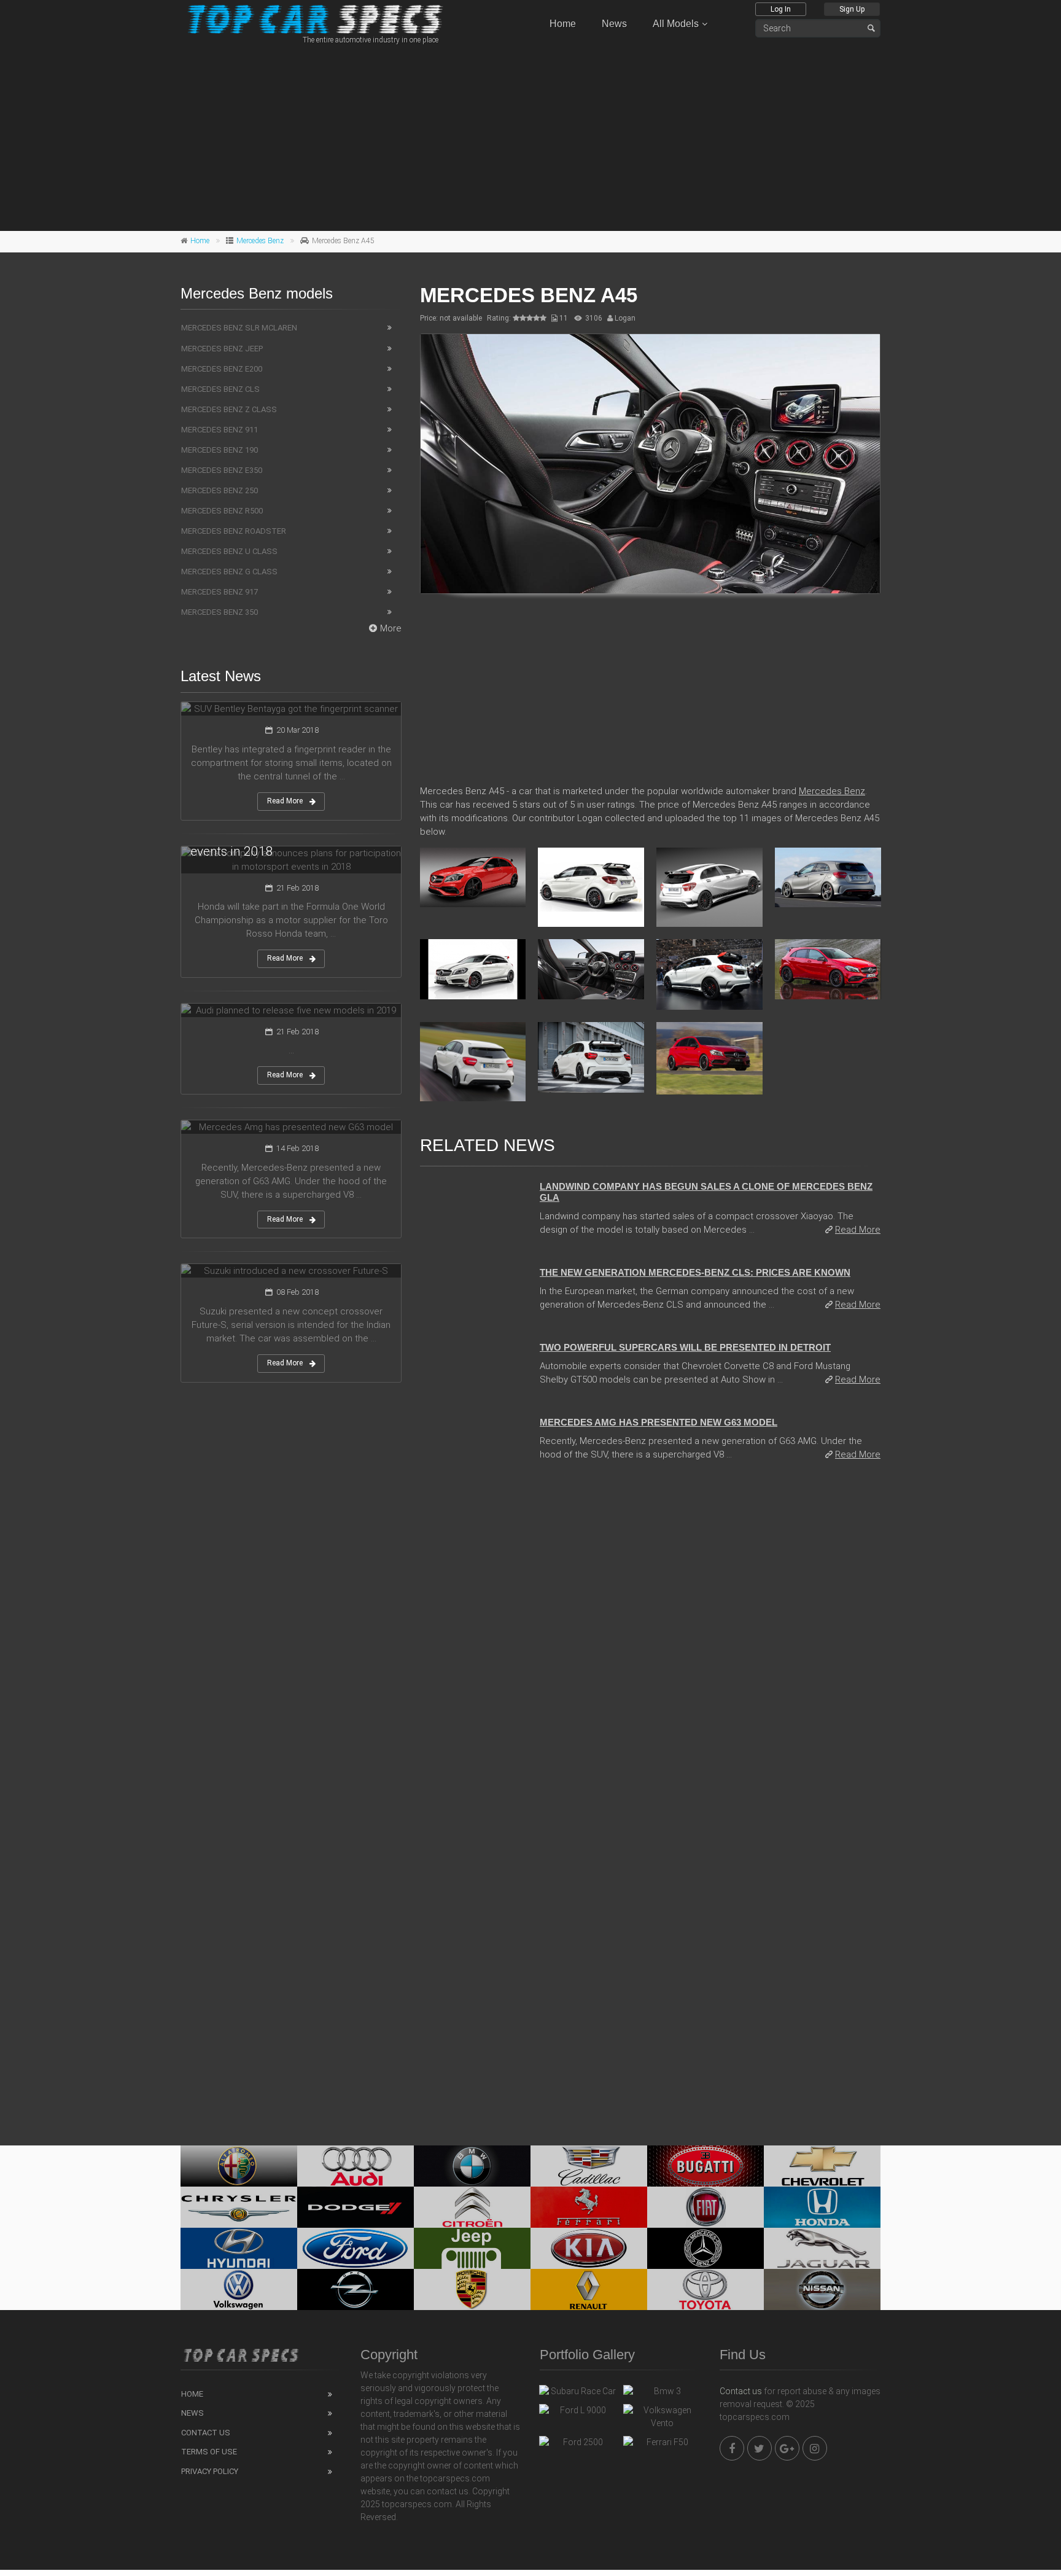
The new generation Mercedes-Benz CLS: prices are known (695, 1272)
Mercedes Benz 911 (220, 430)
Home (563, 24)
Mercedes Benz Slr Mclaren (239, 328)
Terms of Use (209, 2452)
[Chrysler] (239, 2207)
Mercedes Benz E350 (222, 470)
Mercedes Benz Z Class (229, 409)
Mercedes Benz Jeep (222, 349)
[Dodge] (356, 2207)
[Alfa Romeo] (239, 2166)
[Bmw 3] (662, 2394)
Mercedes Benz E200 (222, 369)
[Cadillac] (589, 2166)
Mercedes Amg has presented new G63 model (659, 1422)
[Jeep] (472, 2248)
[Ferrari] (589, 2207)
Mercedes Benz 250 (220, 490)
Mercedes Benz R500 (222, 511)
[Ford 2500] (578, 2445)
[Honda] (822, 2207)
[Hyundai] (239, 2248)
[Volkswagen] (239, 2289)
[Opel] (356, 2289)
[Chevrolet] (822, 2166)
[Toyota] (705, 2289)
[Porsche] (472, 2289)
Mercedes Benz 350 (220, 612)
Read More (858, 1230)
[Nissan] (822, 2289)
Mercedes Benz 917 (220, 592)
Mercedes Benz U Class (229, 551)
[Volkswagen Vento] (662, 2417)
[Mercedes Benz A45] (650, 464)
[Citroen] (472, 2207)
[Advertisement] (530, 136)
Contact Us (206, 2433)
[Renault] (589, 2289)
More (391, 628)
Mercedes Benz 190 (220, 450)
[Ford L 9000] (578, 2413)
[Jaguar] (822, 2248)
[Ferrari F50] (662, 2445)
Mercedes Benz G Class (229, 572)
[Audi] (356, 2166)
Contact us (741, 2391)
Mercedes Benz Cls (220, 389)
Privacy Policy (210, 2471)
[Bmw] (472, 2166)
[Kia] (589, 2248)
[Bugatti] (705, 2166)
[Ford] (356, 2248)
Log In (781, 9)
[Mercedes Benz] (705, 2248)
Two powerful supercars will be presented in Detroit (685, 1347)
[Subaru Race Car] (578, 2394)
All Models (676, 24)
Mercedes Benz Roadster (234, 531)
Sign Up (852, 9)
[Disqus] (650, 1639)
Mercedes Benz (260, 241)
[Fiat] (705, 2207)
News (614, 24)
